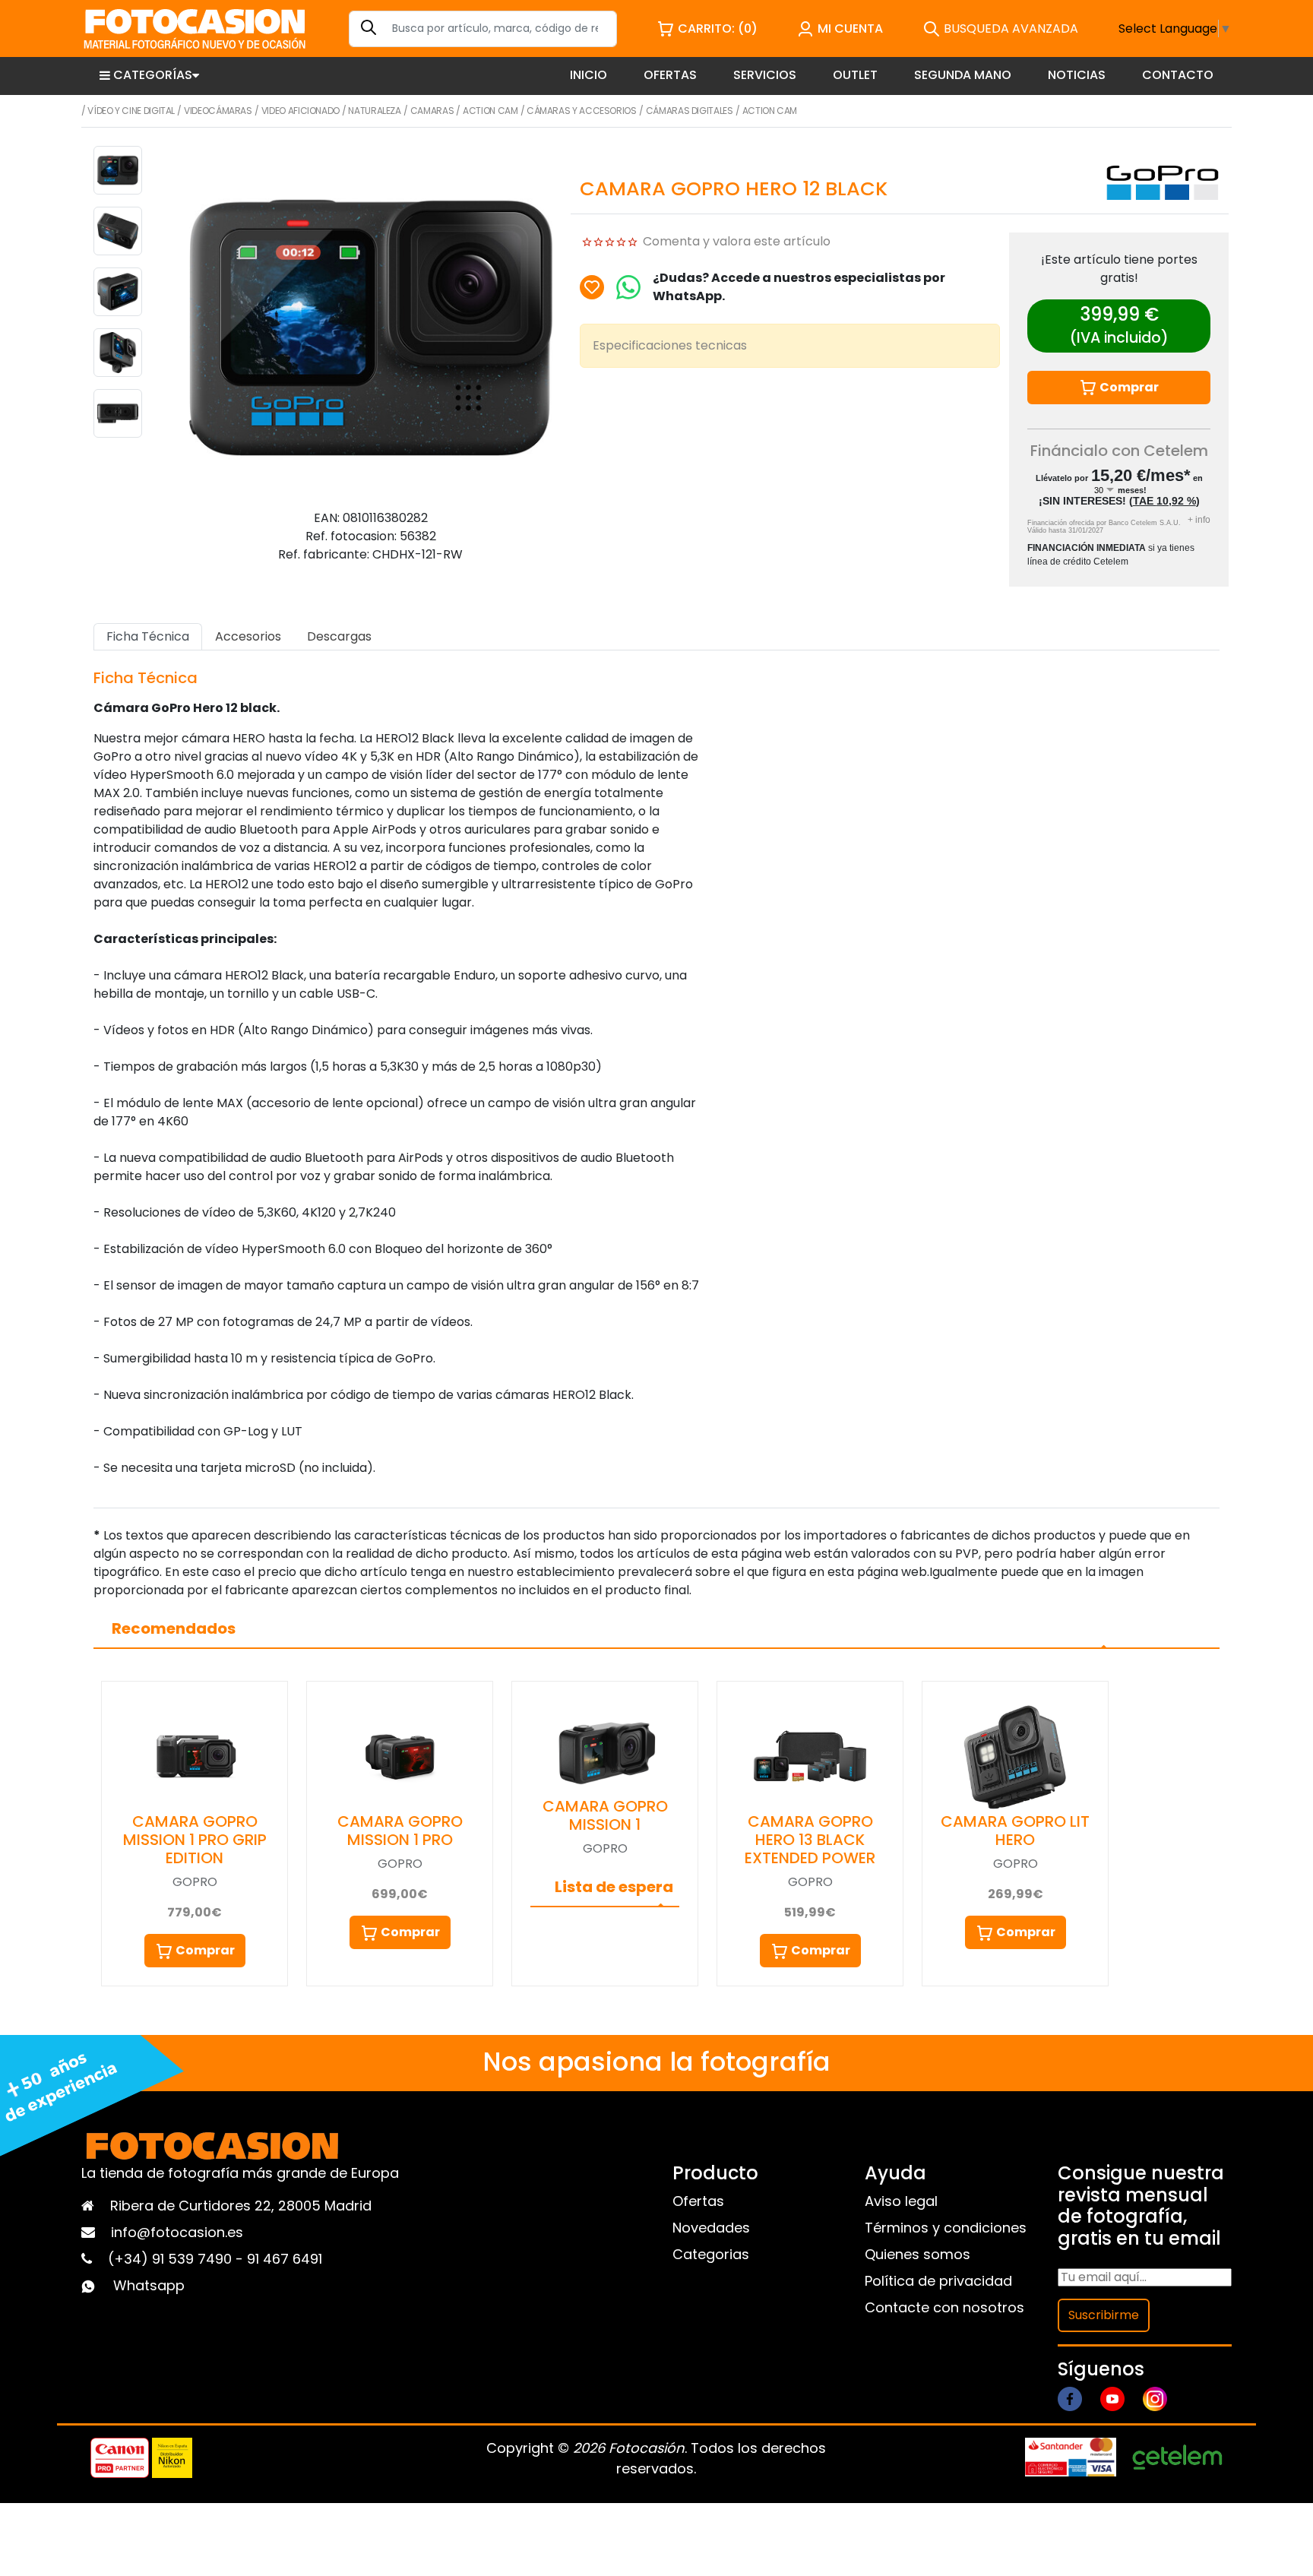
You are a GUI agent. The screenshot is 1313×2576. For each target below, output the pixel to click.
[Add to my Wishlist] (592, 287)
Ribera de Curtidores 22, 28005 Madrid (241, 2206)
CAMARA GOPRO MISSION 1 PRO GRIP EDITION (195, 1840)
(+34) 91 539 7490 (172, 2259)
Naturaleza (374, 111)
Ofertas (698, 2201)
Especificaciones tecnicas (670, 345)
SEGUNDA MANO (963, 75)
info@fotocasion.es (177, 2232)
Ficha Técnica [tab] (148, 636)
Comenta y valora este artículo (737, 241)
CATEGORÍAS (153, 75)
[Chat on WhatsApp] (628, 287)
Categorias (711, 2254)
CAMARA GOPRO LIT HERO (1015, 1831)
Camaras (432, 111)
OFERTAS (670, 75)
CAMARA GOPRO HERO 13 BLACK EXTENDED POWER (810, 1840)
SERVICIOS (765, 75)
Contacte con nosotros (944, 2307)
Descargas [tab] (339, 636)
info (1199, 520)
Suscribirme (1104, 2315)
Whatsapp (149, 2285)
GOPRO (195, 1882)
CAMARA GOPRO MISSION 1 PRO (400, 1831)
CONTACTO (1178, 75)
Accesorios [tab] (248, 636)
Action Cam (490, 111)
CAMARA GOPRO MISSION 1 (605, 1815)
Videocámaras (218, 111)
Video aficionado (301, 111)
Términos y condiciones (946, 2228)
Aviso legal (901, 2201)
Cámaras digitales (690, 111)
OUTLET (855, 75)
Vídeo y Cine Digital (131, 111)
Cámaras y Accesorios (582, 111)
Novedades (711, 2228)
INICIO (588, 75)
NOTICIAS (1077, 75)
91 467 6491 (285, 2259)
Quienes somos (918, 2254)
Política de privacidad (938, 2281)
